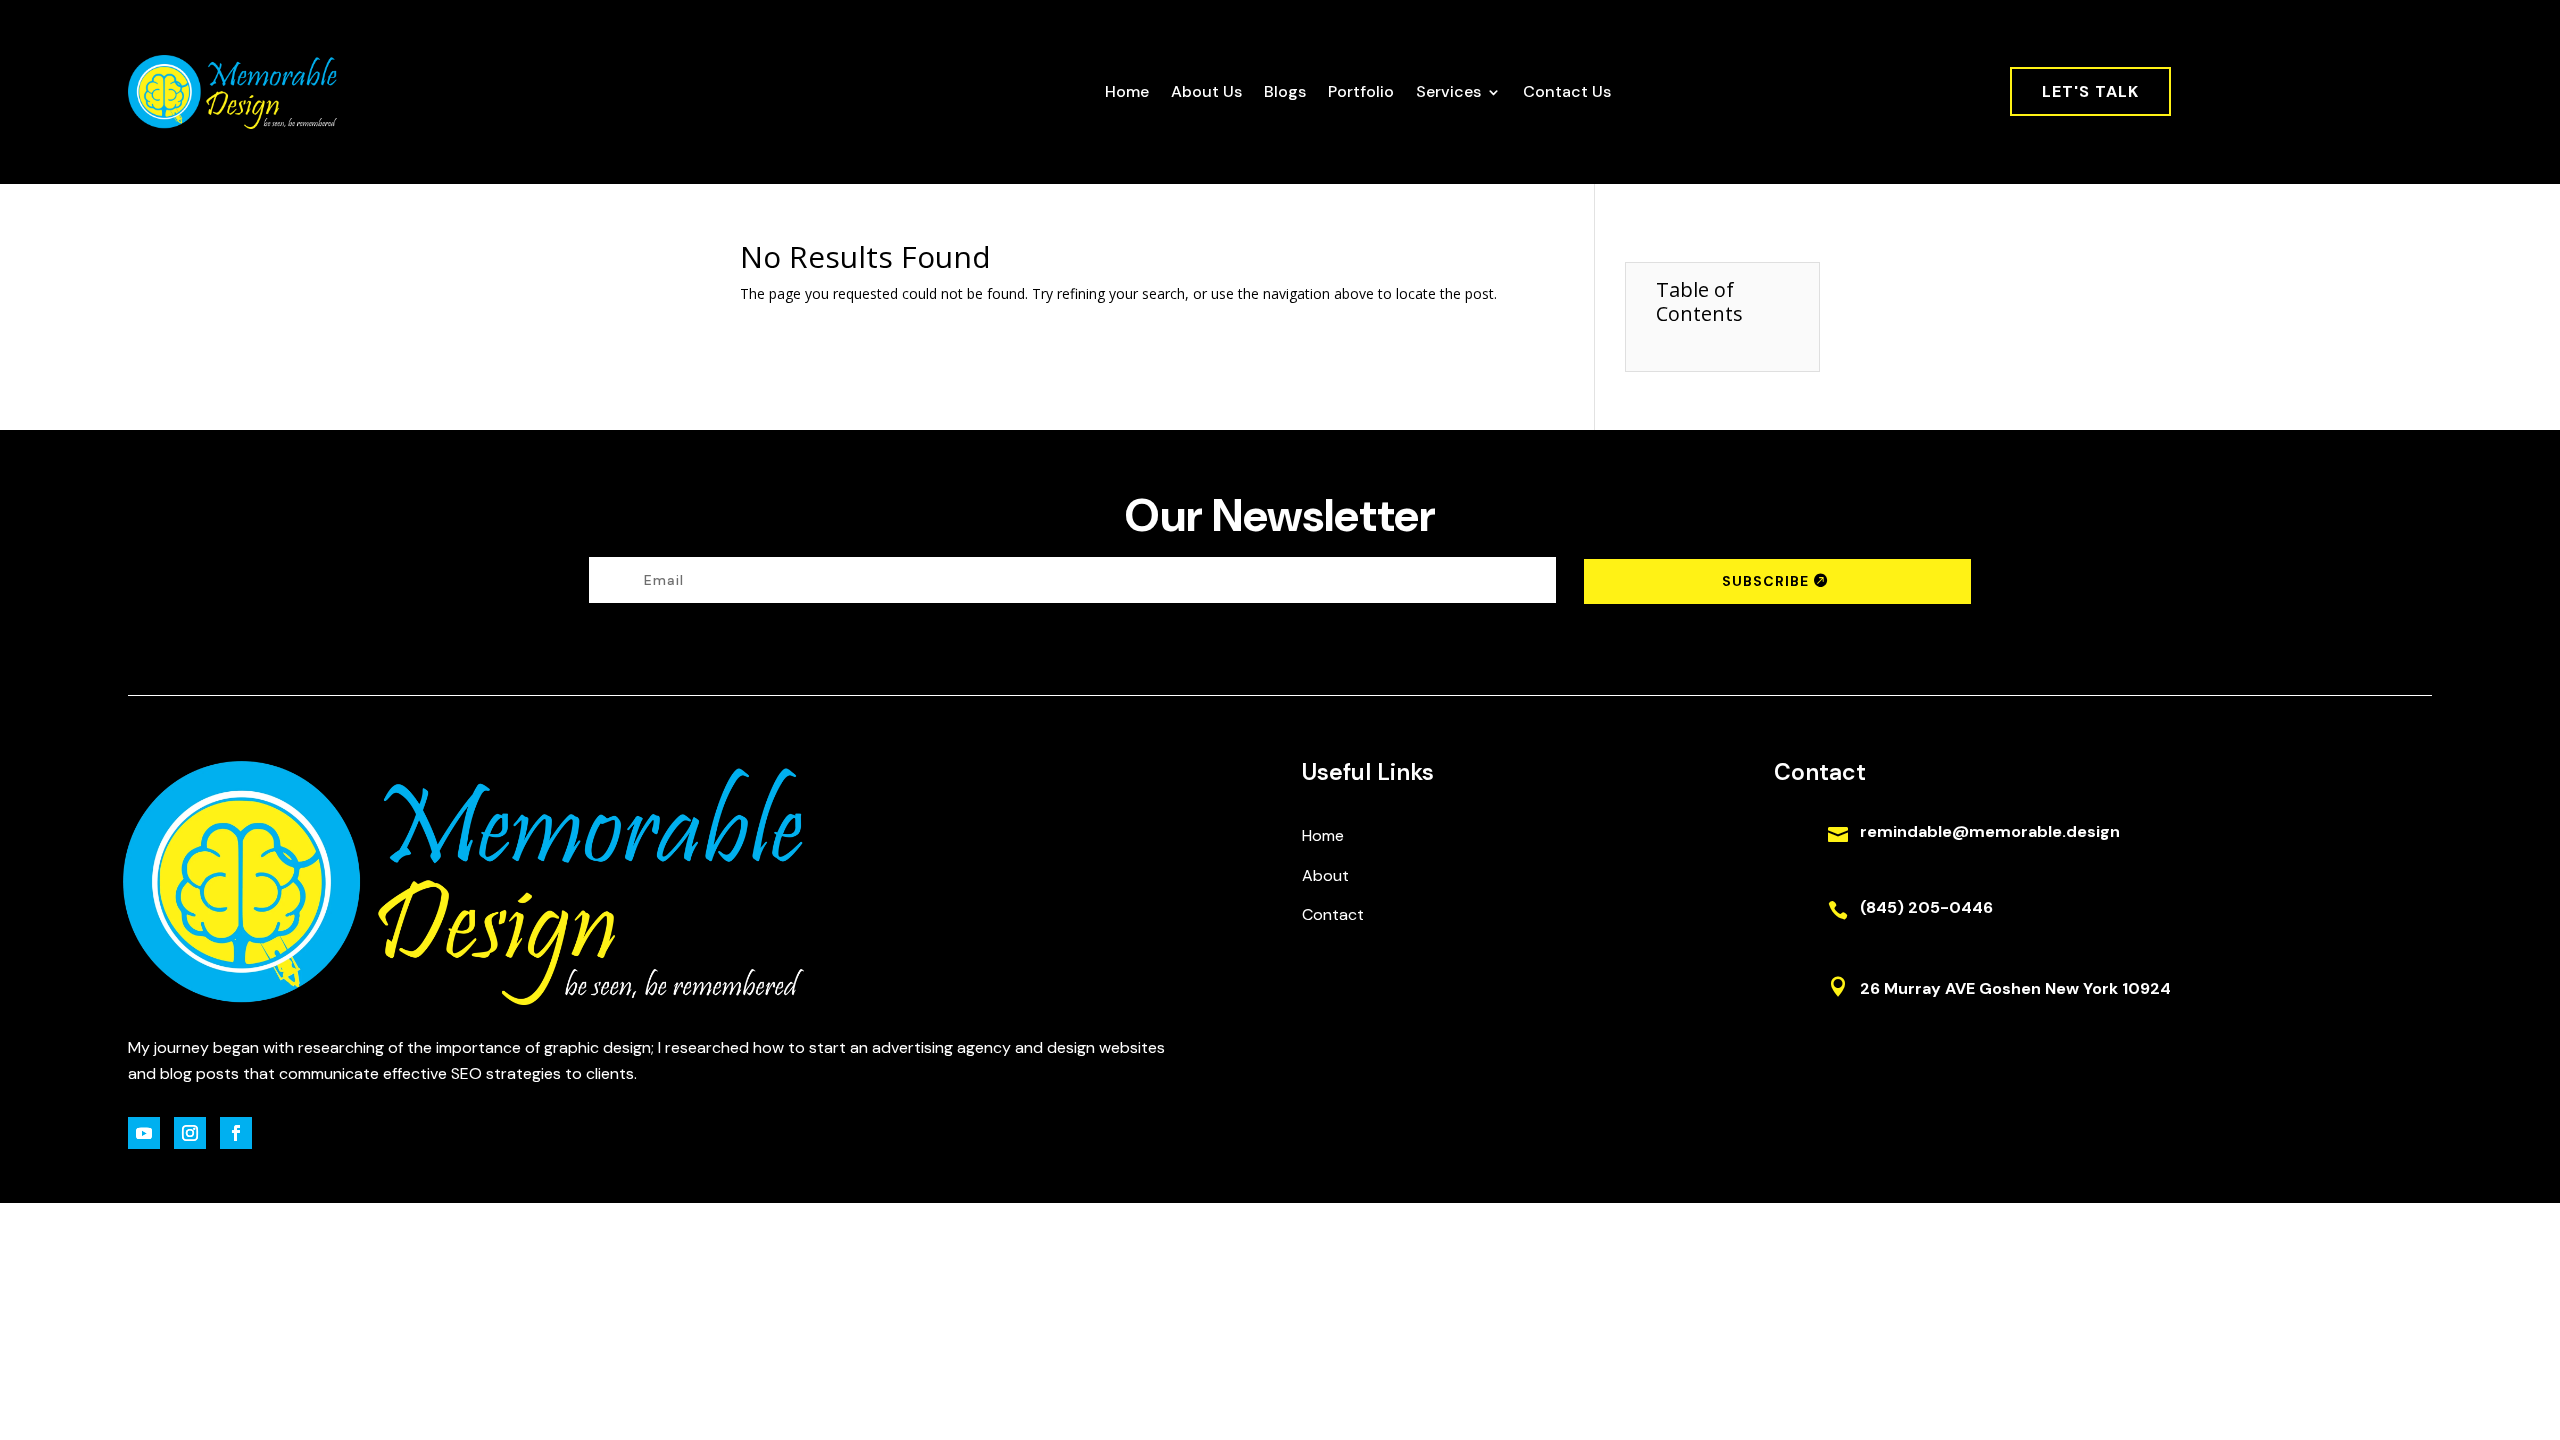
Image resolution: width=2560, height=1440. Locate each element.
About (1325, 875)
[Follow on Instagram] (190, 1133)
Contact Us (1567, 91)
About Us (1206, 91)
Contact (1333, 914)
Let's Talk (2090, 91)
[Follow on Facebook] (236, 1133)
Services (1448, 91)
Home (1127, 91)
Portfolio (1361, 91)
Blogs (1285, 91)
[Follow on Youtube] (144, 1133)
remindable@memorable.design (1990, 831)
